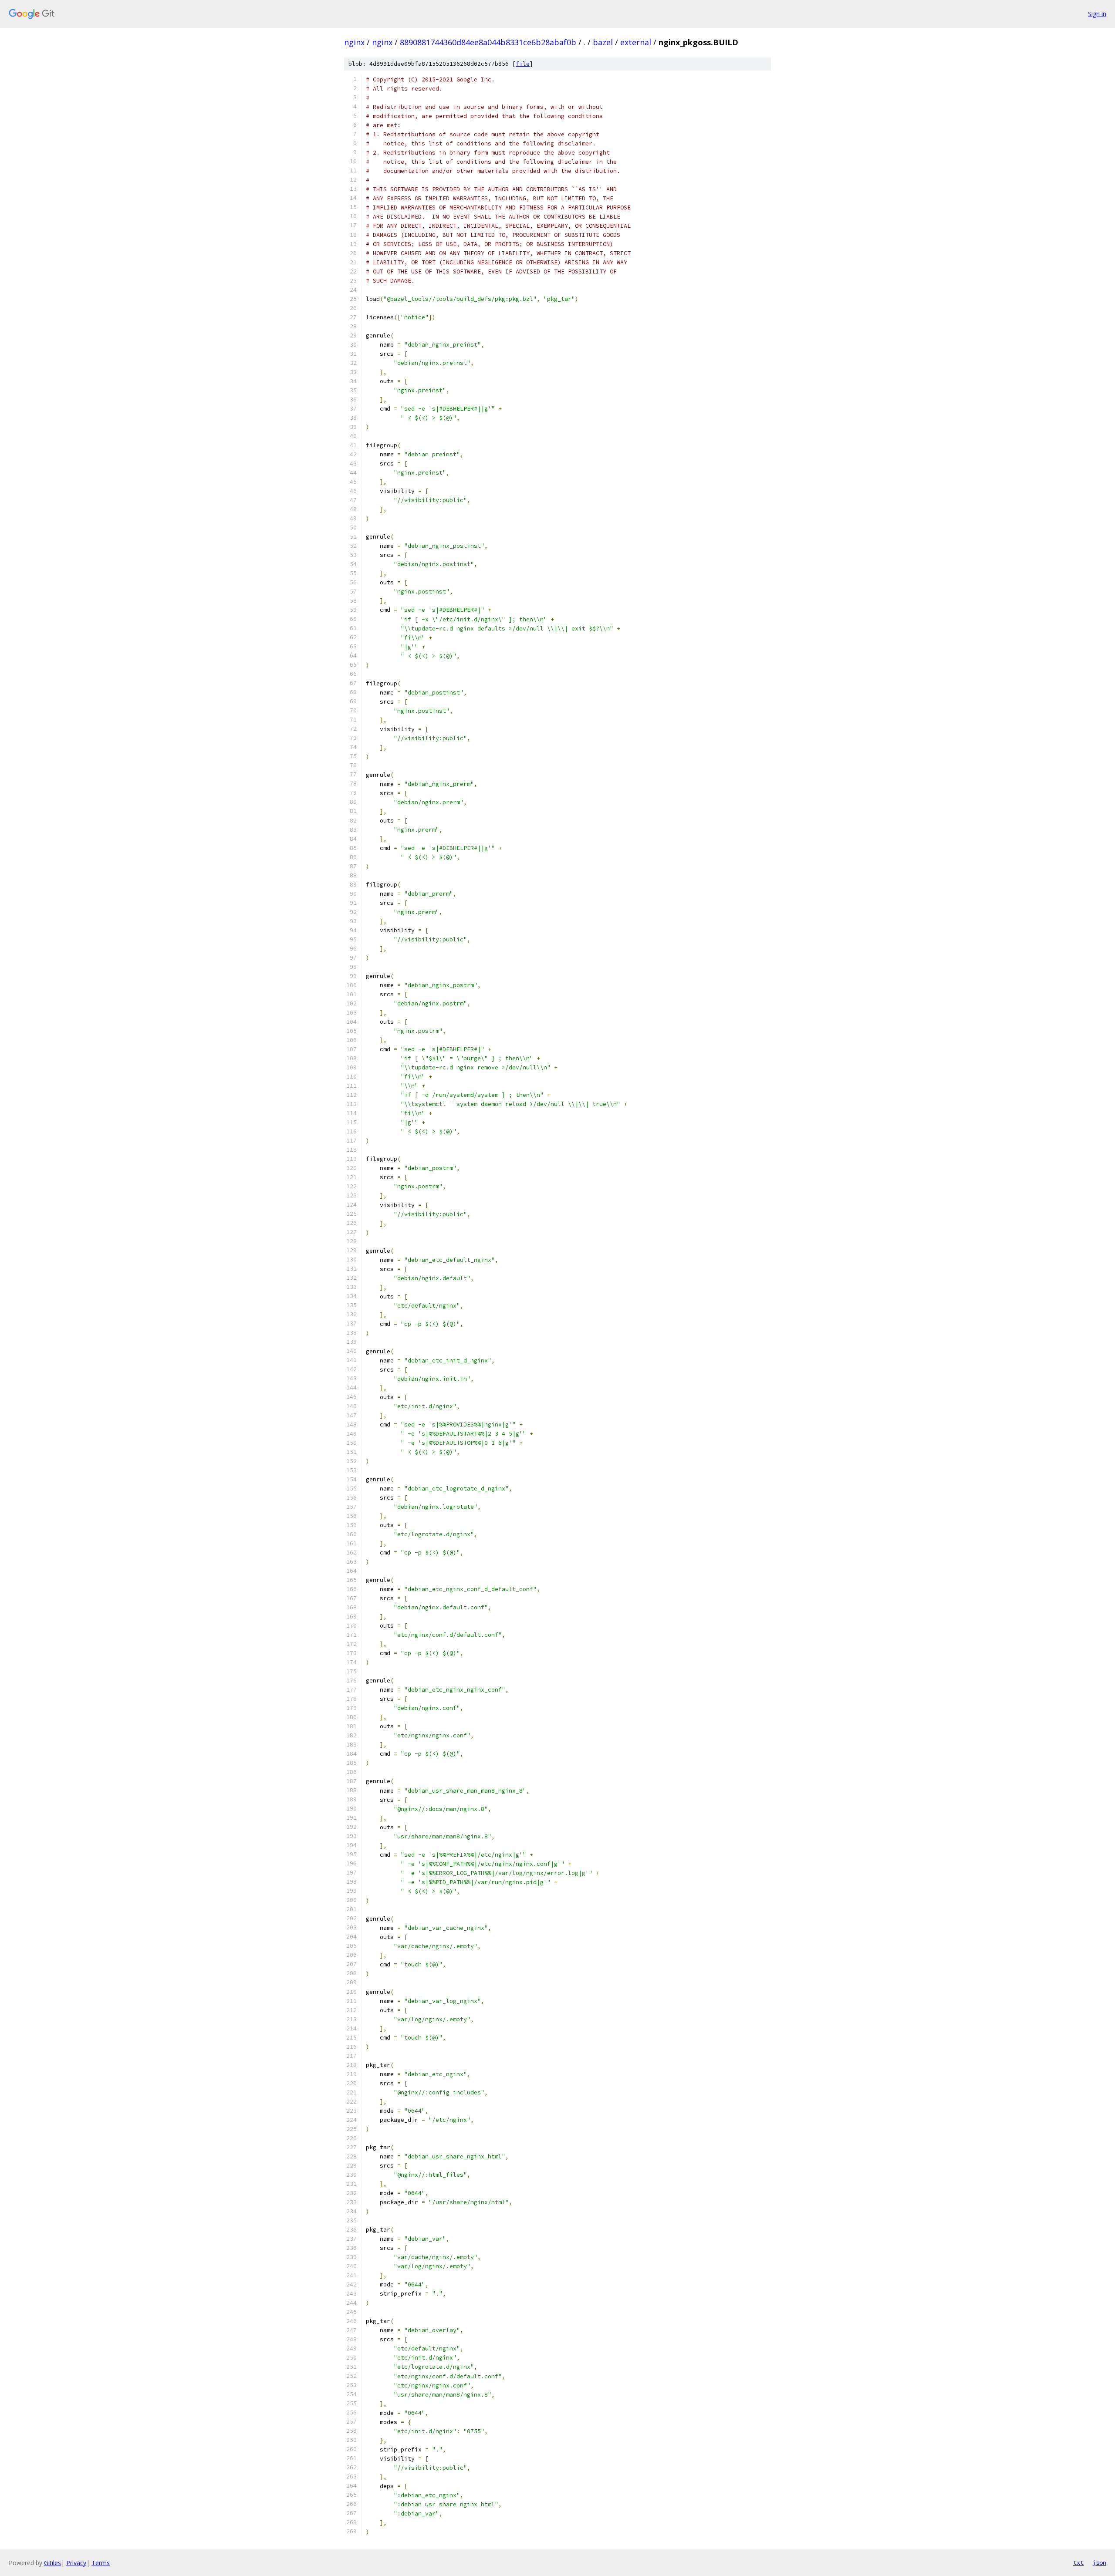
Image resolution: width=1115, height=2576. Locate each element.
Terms (101, 2563)
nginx (354, 42)
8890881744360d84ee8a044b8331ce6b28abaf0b (488, 42)
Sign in (1097, 14)
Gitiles (52, 2563)
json (1099, 2563)
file (523, 64)
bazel (603, 42)
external (636, 42)
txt (1078, 2563)
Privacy (76, 2563)
